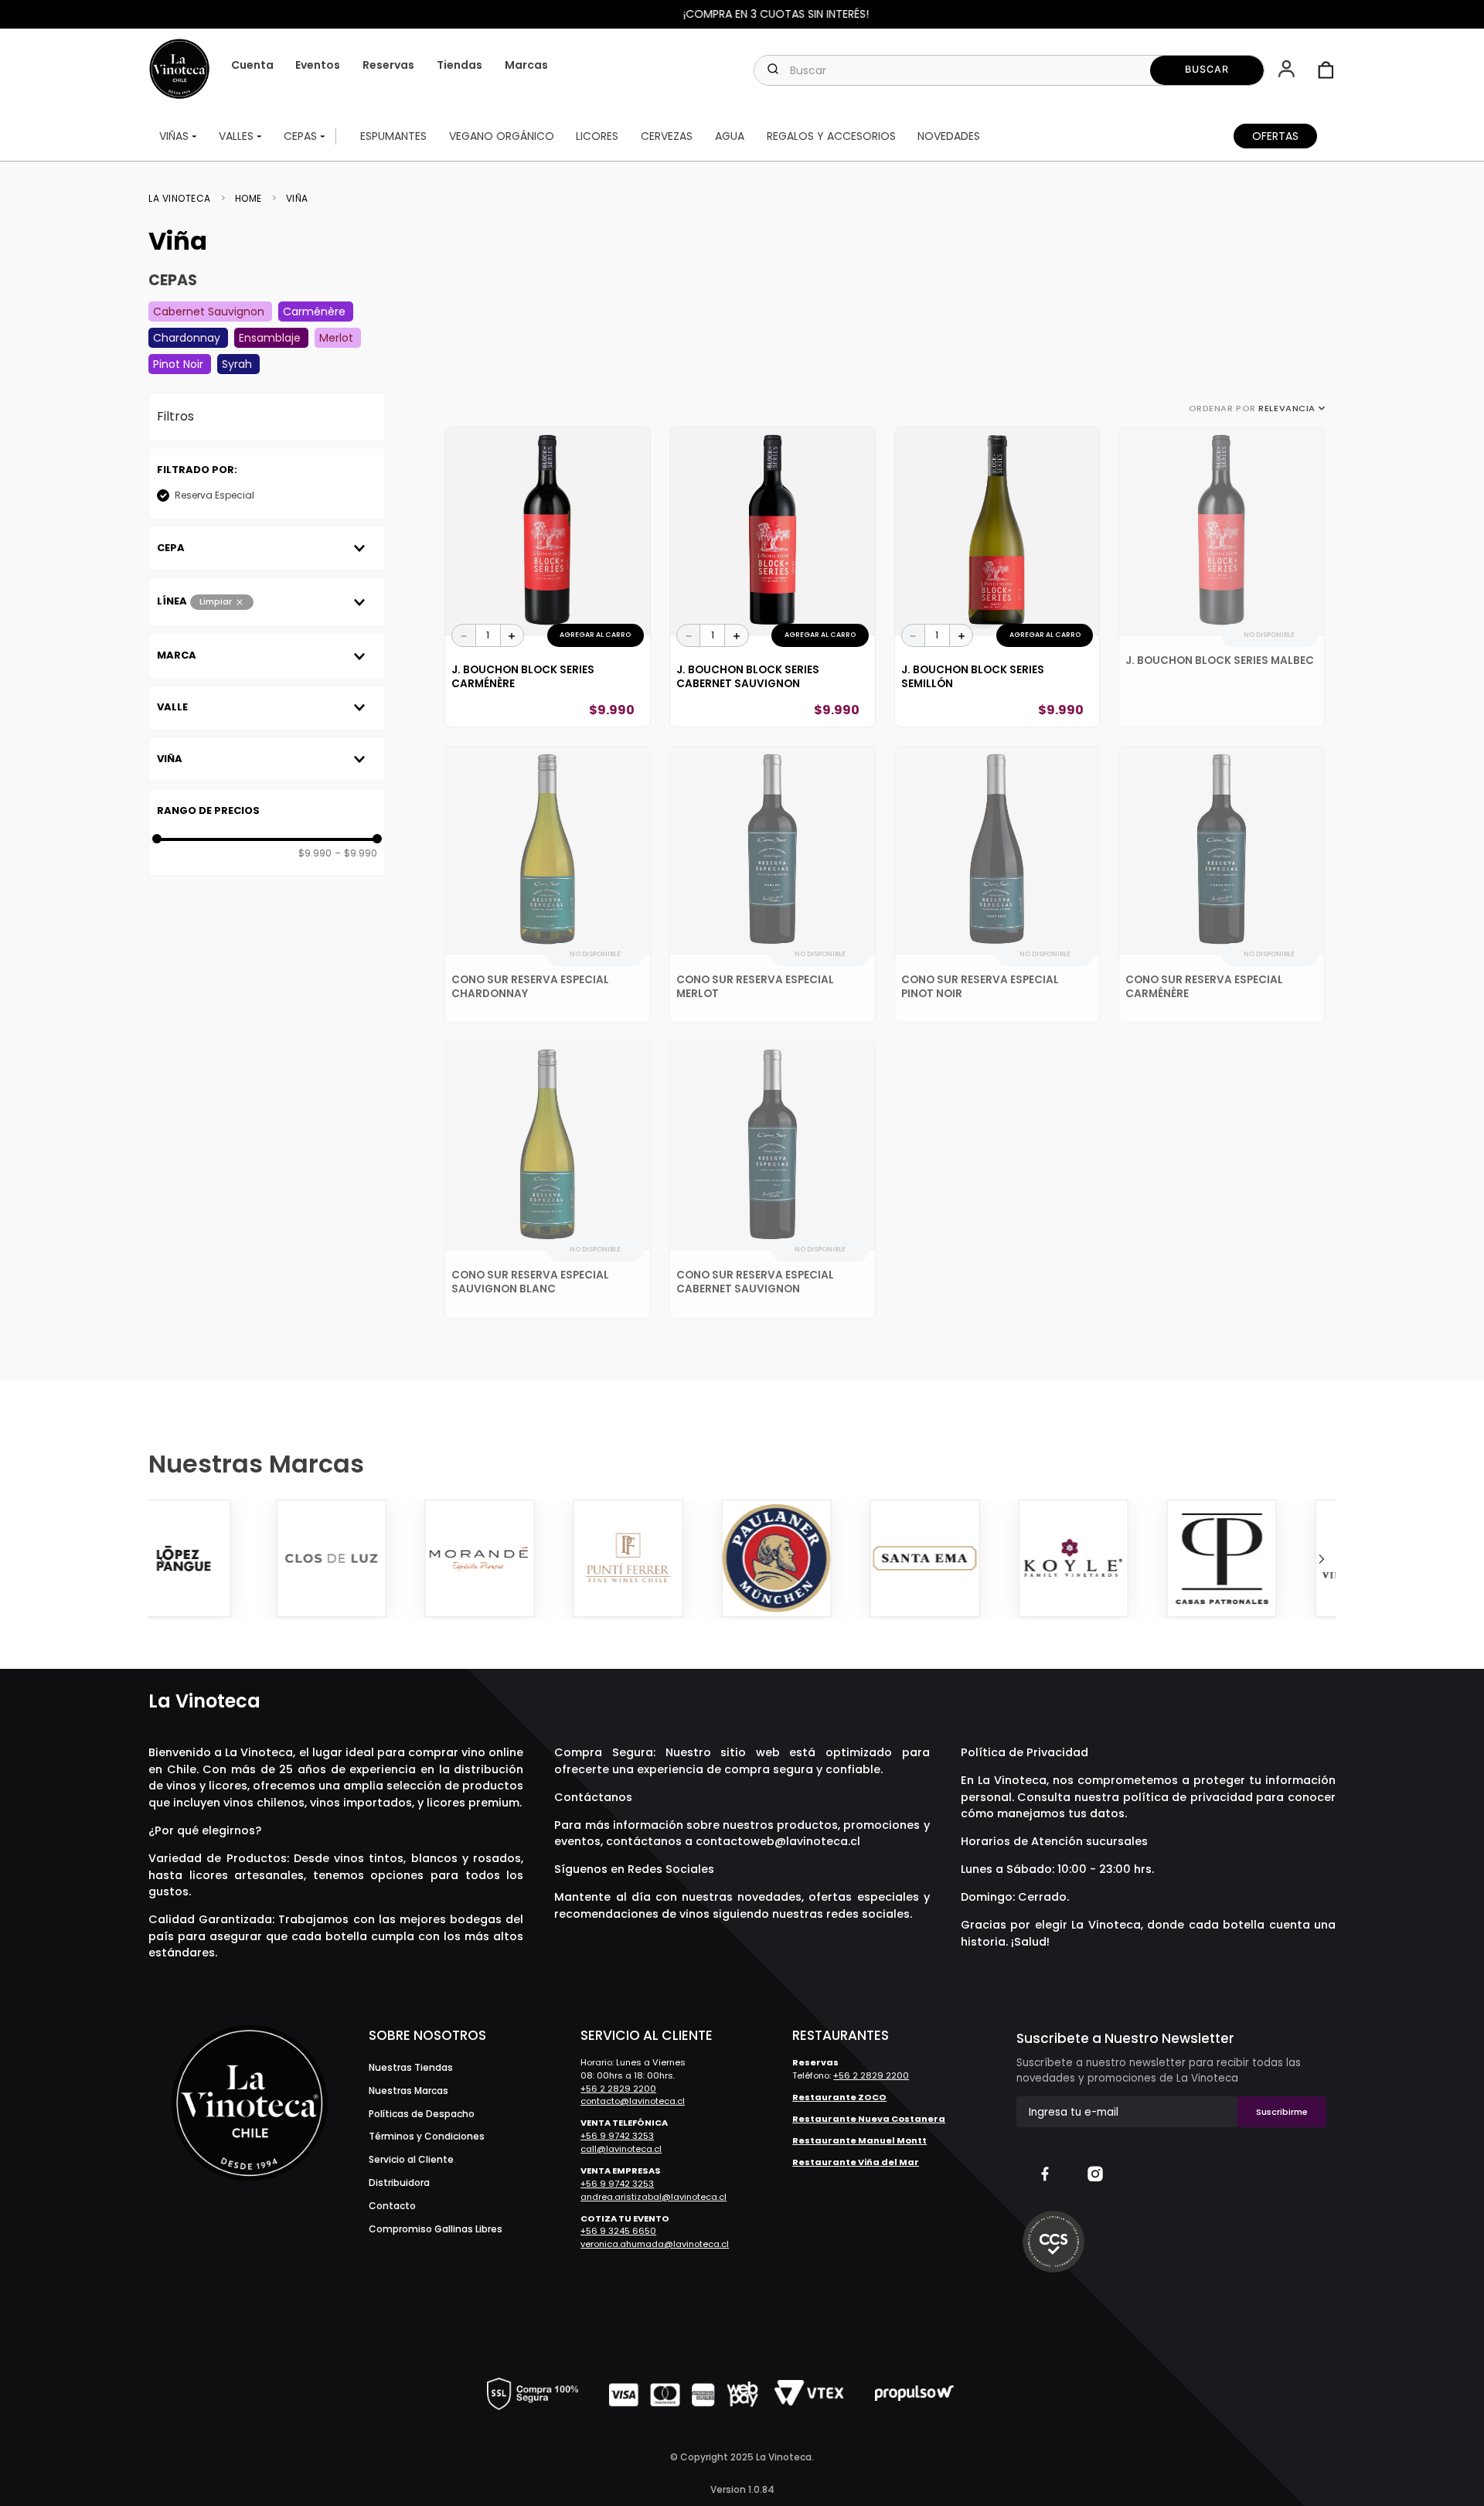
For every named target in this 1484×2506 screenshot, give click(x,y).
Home (248, 199)
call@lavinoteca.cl (621, 2149)
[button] (1288, 70)
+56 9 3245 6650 (618, 2231)
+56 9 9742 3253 (617, 2136)
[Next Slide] (1322, 1559)
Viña (297, 199)
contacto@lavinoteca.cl (633, 2101)
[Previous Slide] (162, 1559)
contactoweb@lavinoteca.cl (778, 1841)
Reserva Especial (214, 495)
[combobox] (1009, 70)
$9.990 (315, 853)
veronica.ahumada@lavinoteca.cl (655, 2244)
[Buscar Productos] (1207, 70)
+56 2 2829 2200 (618, 2089)
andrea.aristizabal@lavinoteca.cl (654, 2197)
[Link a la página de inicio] (184, 199)
